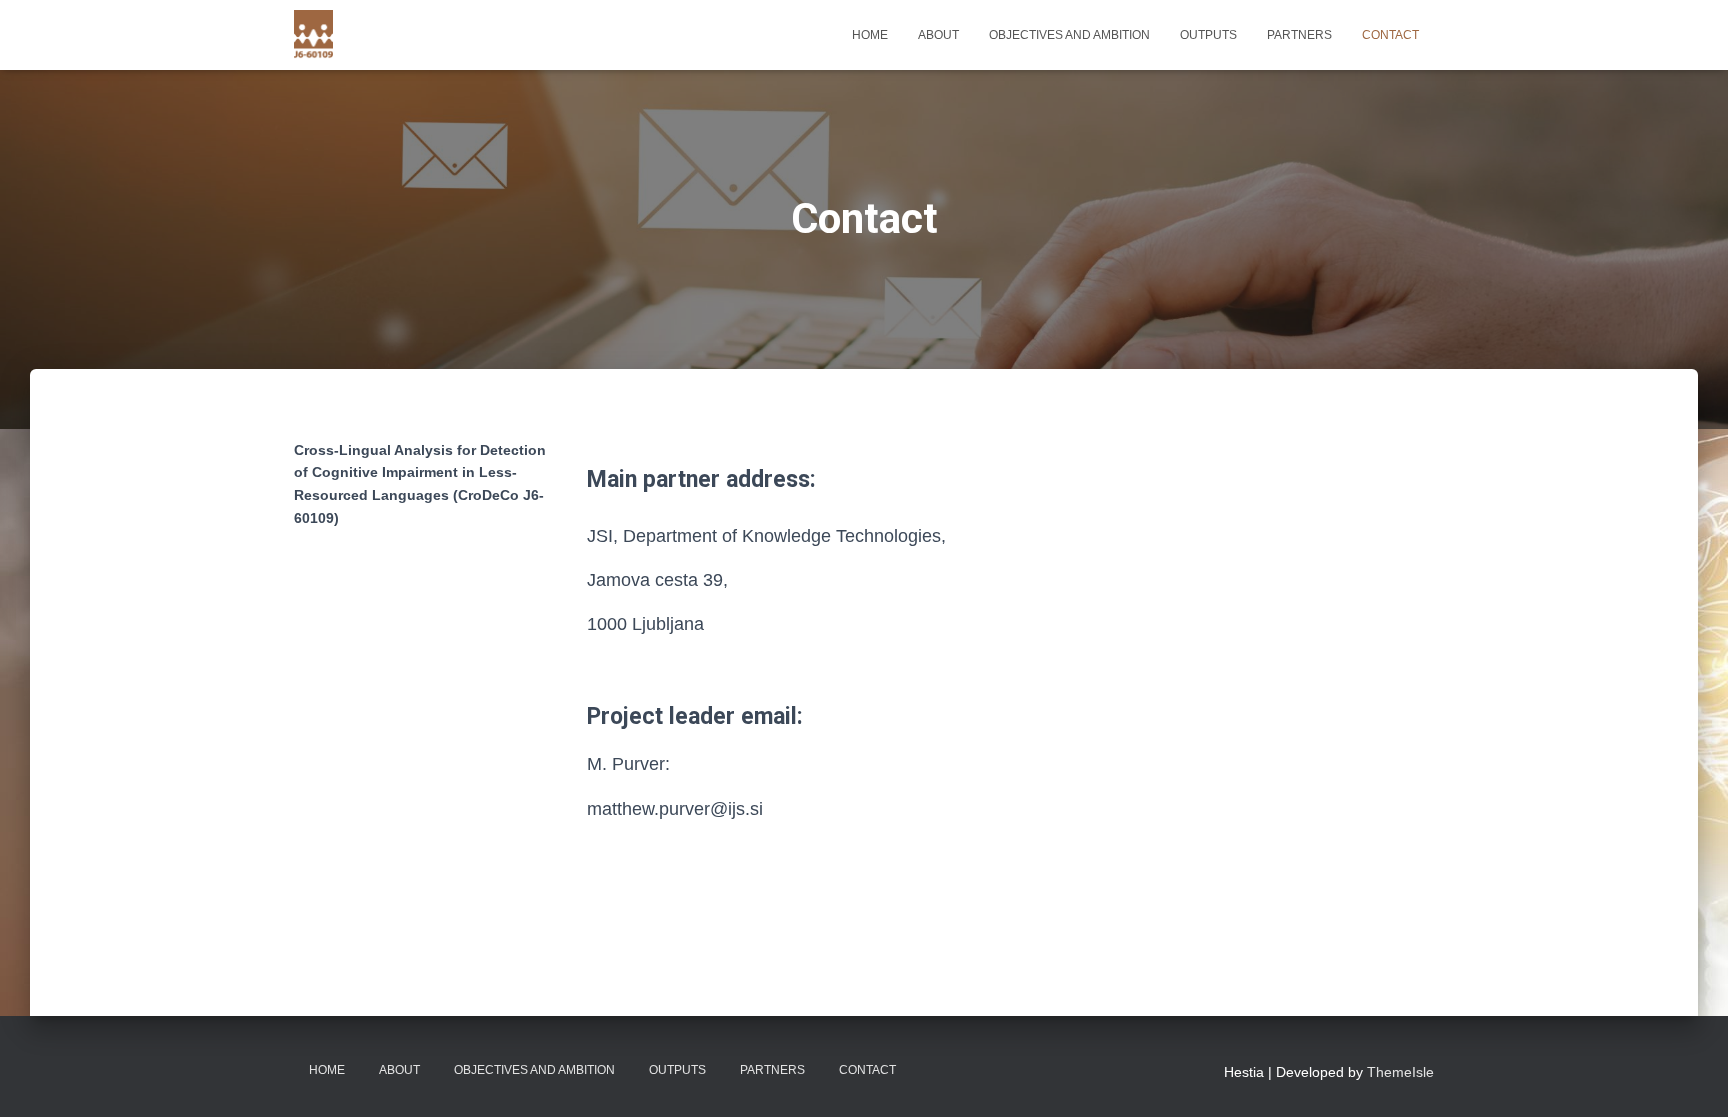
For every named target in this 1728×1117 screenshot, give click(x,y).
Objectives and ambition (1069, 35)
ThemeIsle (1400, 1072)
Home (870, 35)
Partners (1299, 35)
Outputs (1208, 35)
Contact (1390, 35)
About (938, 35)
